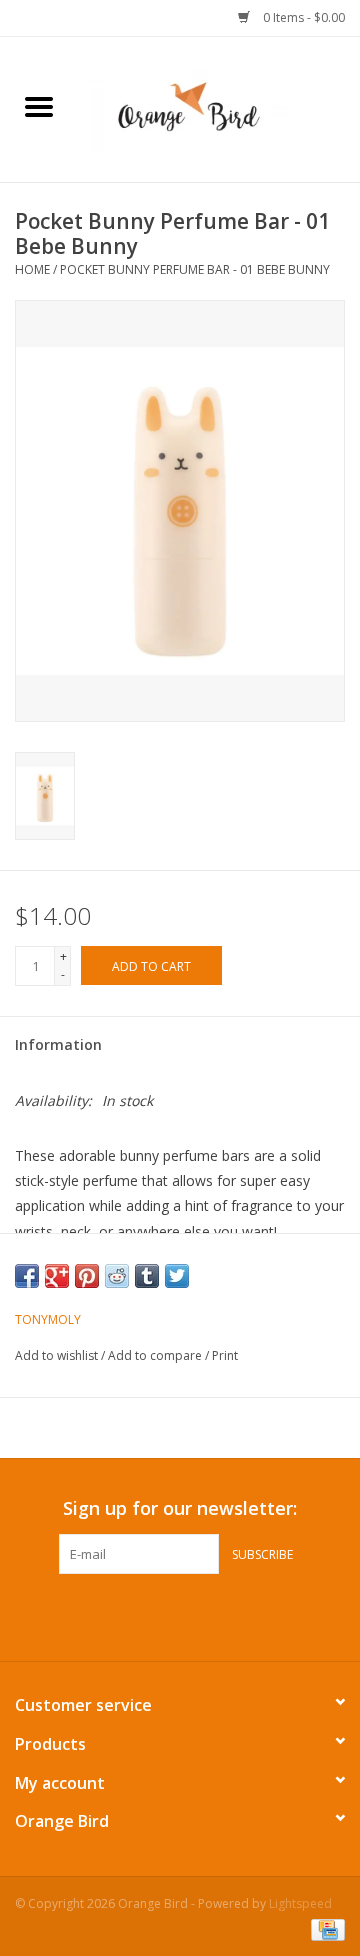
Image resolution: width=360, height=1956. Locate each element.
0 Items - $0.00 (302, 17)
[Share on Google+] (57, 1276)
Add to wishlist (58, 1355)
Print (225, 1355)
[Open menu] (39, 106)
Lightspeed (300, 1903)
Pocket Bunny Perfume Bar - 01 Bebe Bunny (195, 269)
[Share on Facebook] (27, 1276)
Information (58, 1044)
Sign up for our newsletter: (180, 1508)
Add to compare (156, 1355)
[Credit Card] (324, 1928)
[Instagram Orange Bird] (198, 1615)
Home (32, 269)
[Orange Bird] (219, 107)
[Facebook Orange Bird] (162, 1615)
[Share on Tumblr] (147, 1276)
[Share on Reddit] (117, 1276)
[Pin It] (87, 1276)
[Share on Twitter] (177, 1276)
